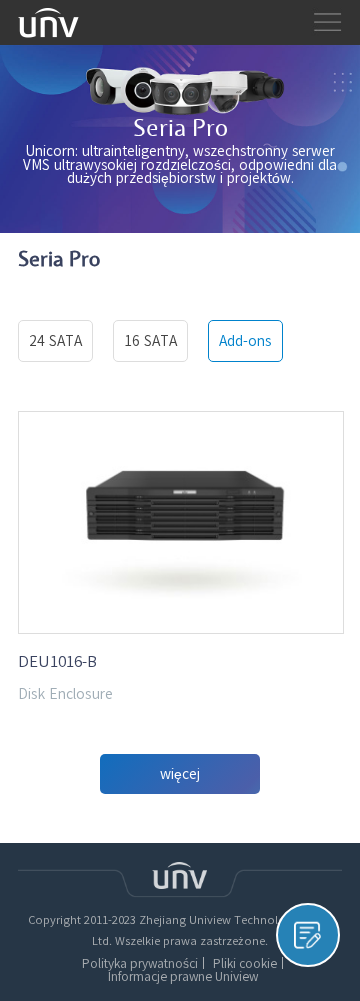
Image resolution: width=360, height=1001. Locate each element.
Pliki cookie (245, 963)
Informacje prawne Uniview (183, 976)
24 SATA (55, 341)
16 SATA (150, 341)
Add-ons (245, 341)
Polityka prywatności (140, 963)
